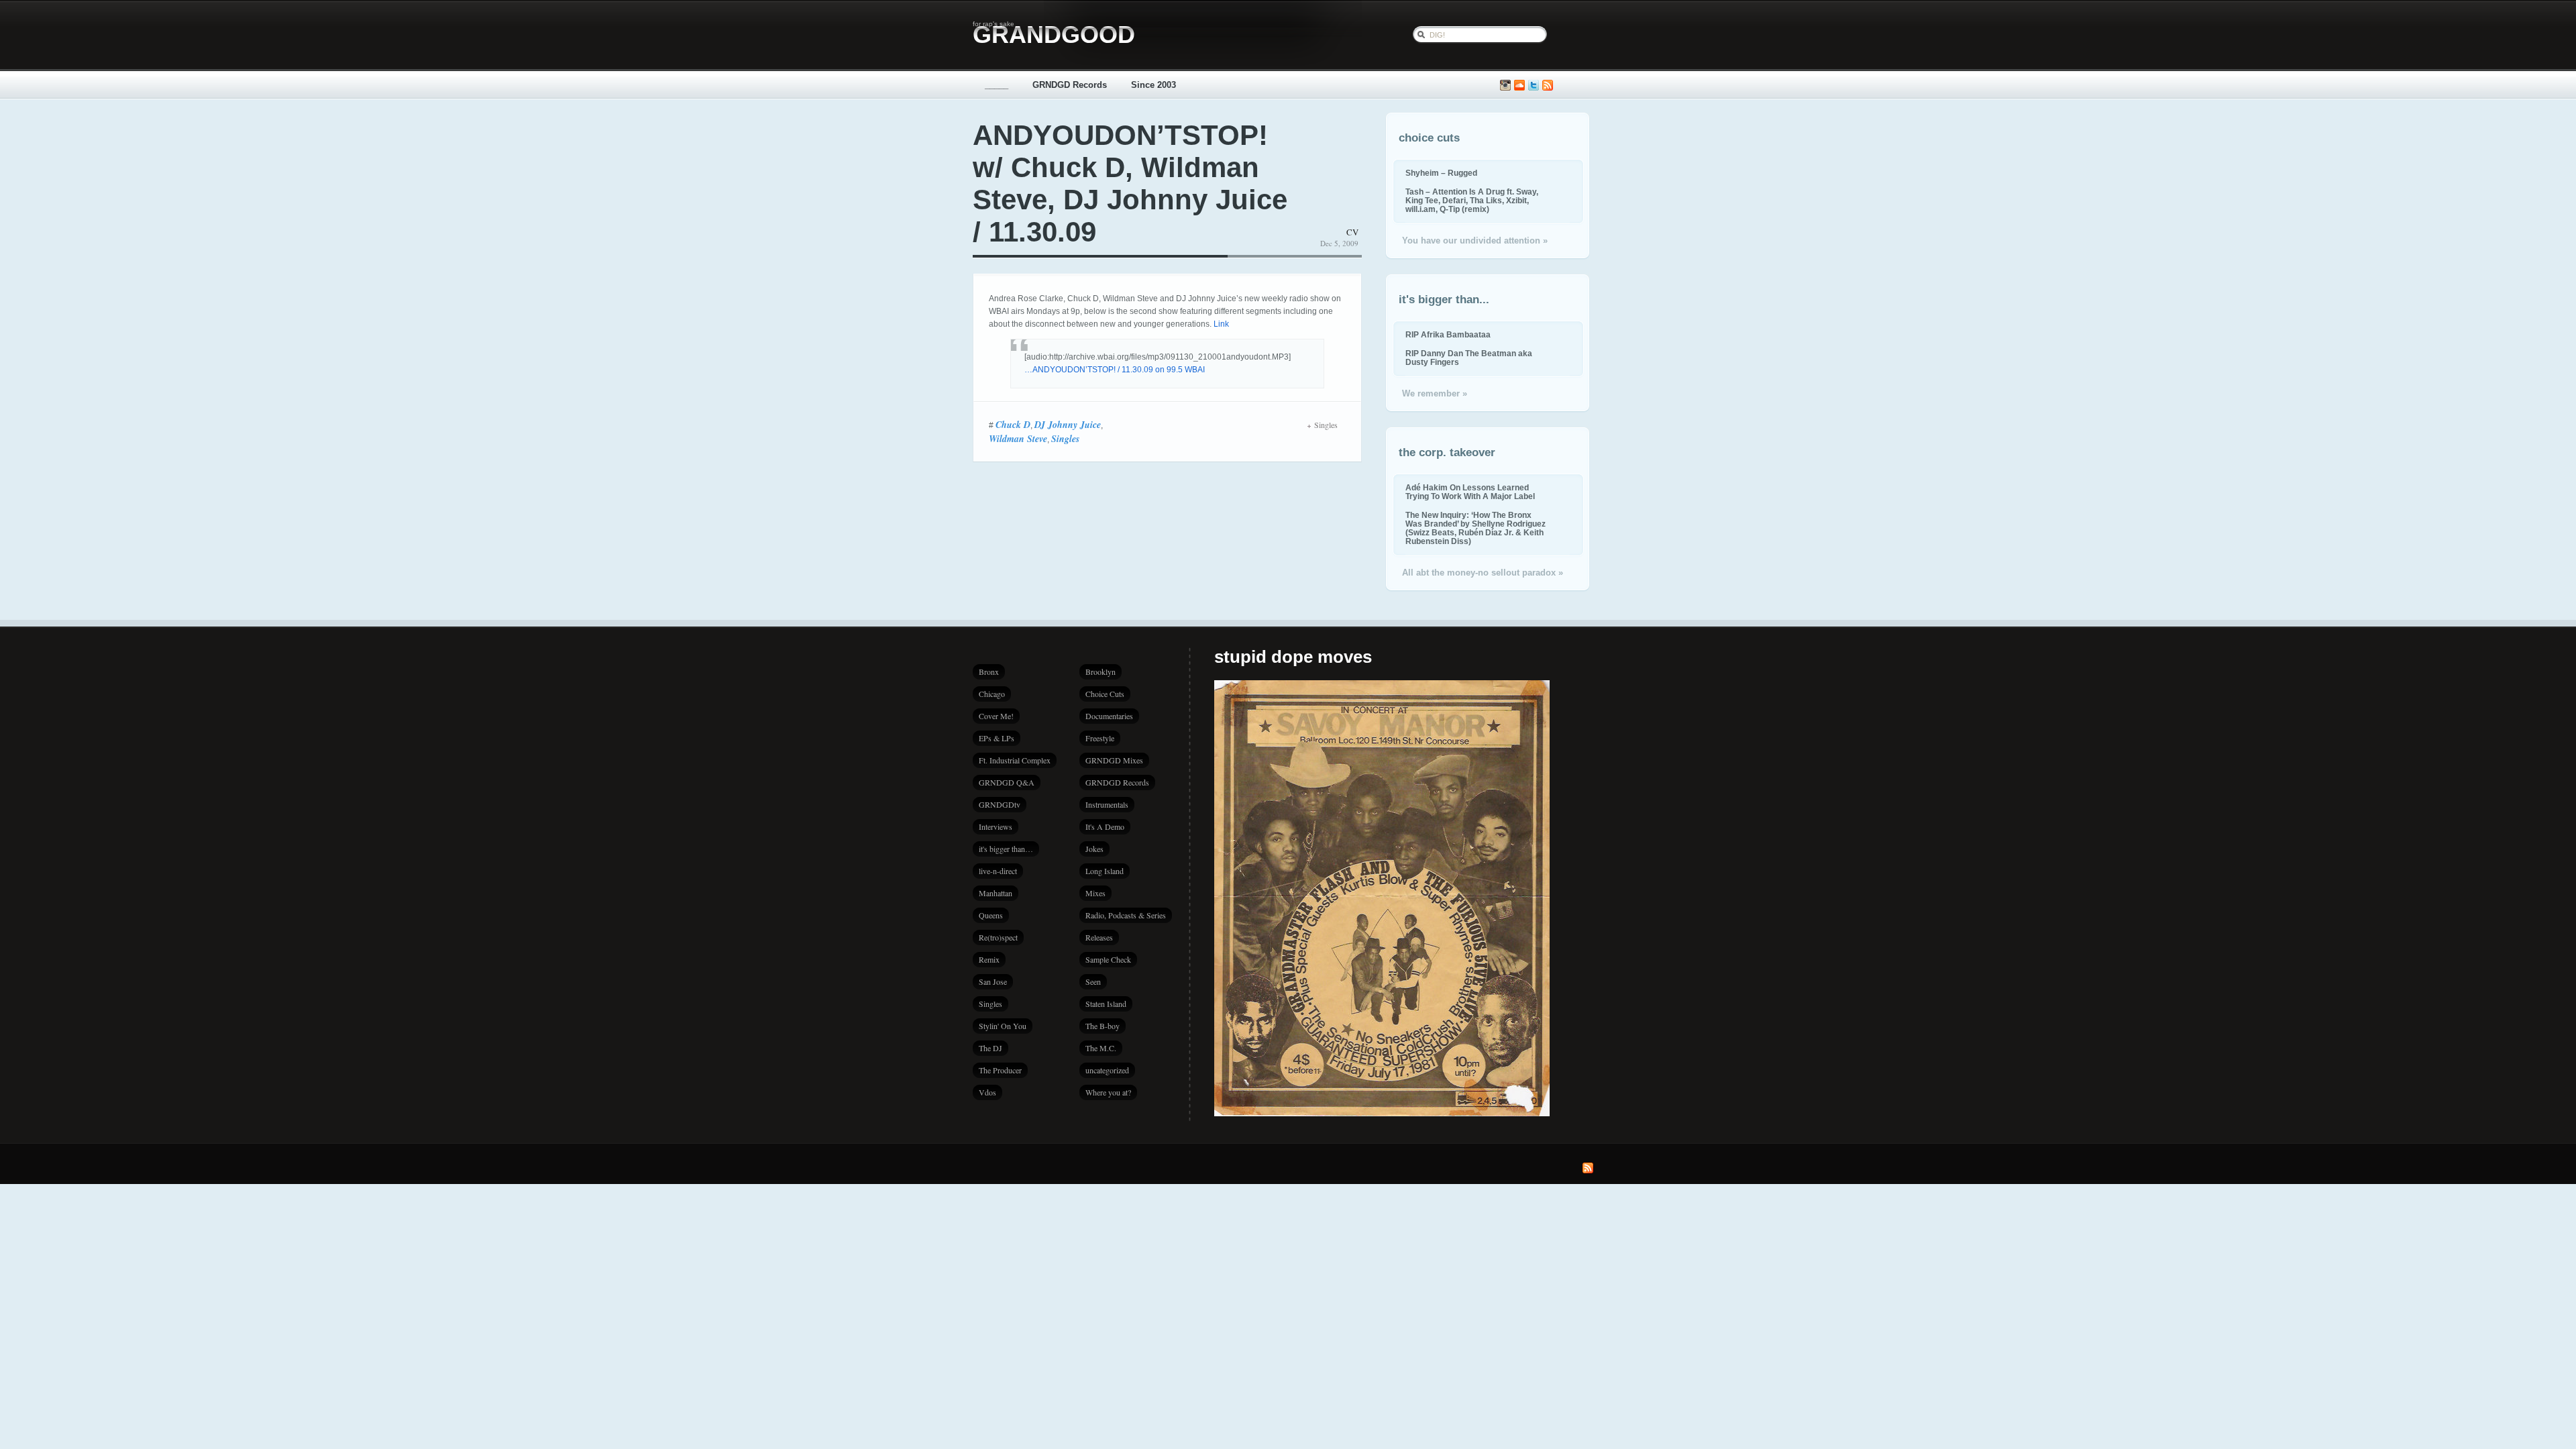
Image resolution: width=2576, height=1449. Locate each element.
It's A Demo (1105, 826)
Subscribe (1548, 86)
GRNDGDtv (1000, 804)
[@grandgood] (1534, 86)
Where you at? (1108, 1092)
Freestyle (1100, 738)
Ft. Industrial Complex (1015, 760)
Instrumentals (1107, 804)
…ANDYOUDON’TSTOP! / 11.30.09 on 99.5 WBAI (1115, 370)
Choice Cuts (1105, 694)
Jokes (1094, 849)
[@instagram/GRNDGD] (1505, 86)
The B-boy (1103, 1026)
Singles (1065, 439)
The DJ (990, 1048)
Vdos (987, 1092)
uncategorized (1107, 1070)
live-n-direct (998, 871)
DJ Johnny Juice (1068, 425)
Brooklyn (1101, 672)
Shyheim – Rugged (1441, 173)
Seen (1093, 981)
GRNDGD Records (1070, 85)
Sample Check (1108, 959)
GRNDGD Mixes (1114, 760)
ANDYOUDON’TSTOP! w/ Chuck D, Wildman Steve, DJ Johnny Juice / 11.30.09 (1130, 183)
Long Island (1105, 871)
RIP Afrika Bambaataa (1448, 334)
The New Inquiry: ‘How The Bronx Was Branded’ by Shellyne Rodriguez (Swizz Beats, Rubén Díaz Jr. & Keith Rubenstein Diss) (1475, 528)
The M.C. (1101, 1048)
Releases (1099, 937)
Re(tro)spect (998, 937)
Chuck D (1013, 425)
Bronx (989, 672)
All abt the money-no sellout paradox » (1483, 573)
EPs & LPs (997, 738)
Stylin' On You (1003, 1026)
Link (1221, 324)
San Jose (993, 981)
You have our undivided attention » (1475, 240)
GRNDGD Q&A (1007, 782)
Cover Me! (996, 716)
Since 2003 (1153, 85)
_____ (997, 85)
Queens (991, 915)
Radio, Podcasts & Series (1126, 915)
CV (1352, 232)
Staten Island (1106, 1004)
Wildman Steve (1018, 439)
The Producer (1000, 1070)
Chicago (992, 694)
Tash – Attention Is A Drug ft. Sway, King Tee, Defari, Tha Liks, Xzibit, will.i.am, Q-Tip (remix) (1472, 200)
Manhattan (996, 893)
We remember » (1435, 393)
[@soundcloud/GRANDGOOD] (1519, 86)
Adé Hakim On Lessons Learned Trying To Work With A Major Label (1470, 492)
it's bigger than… (1006, 849)
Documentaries (1109, 716)
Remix (989, 959)
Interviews (996, 826)
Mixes (1095, 893)
